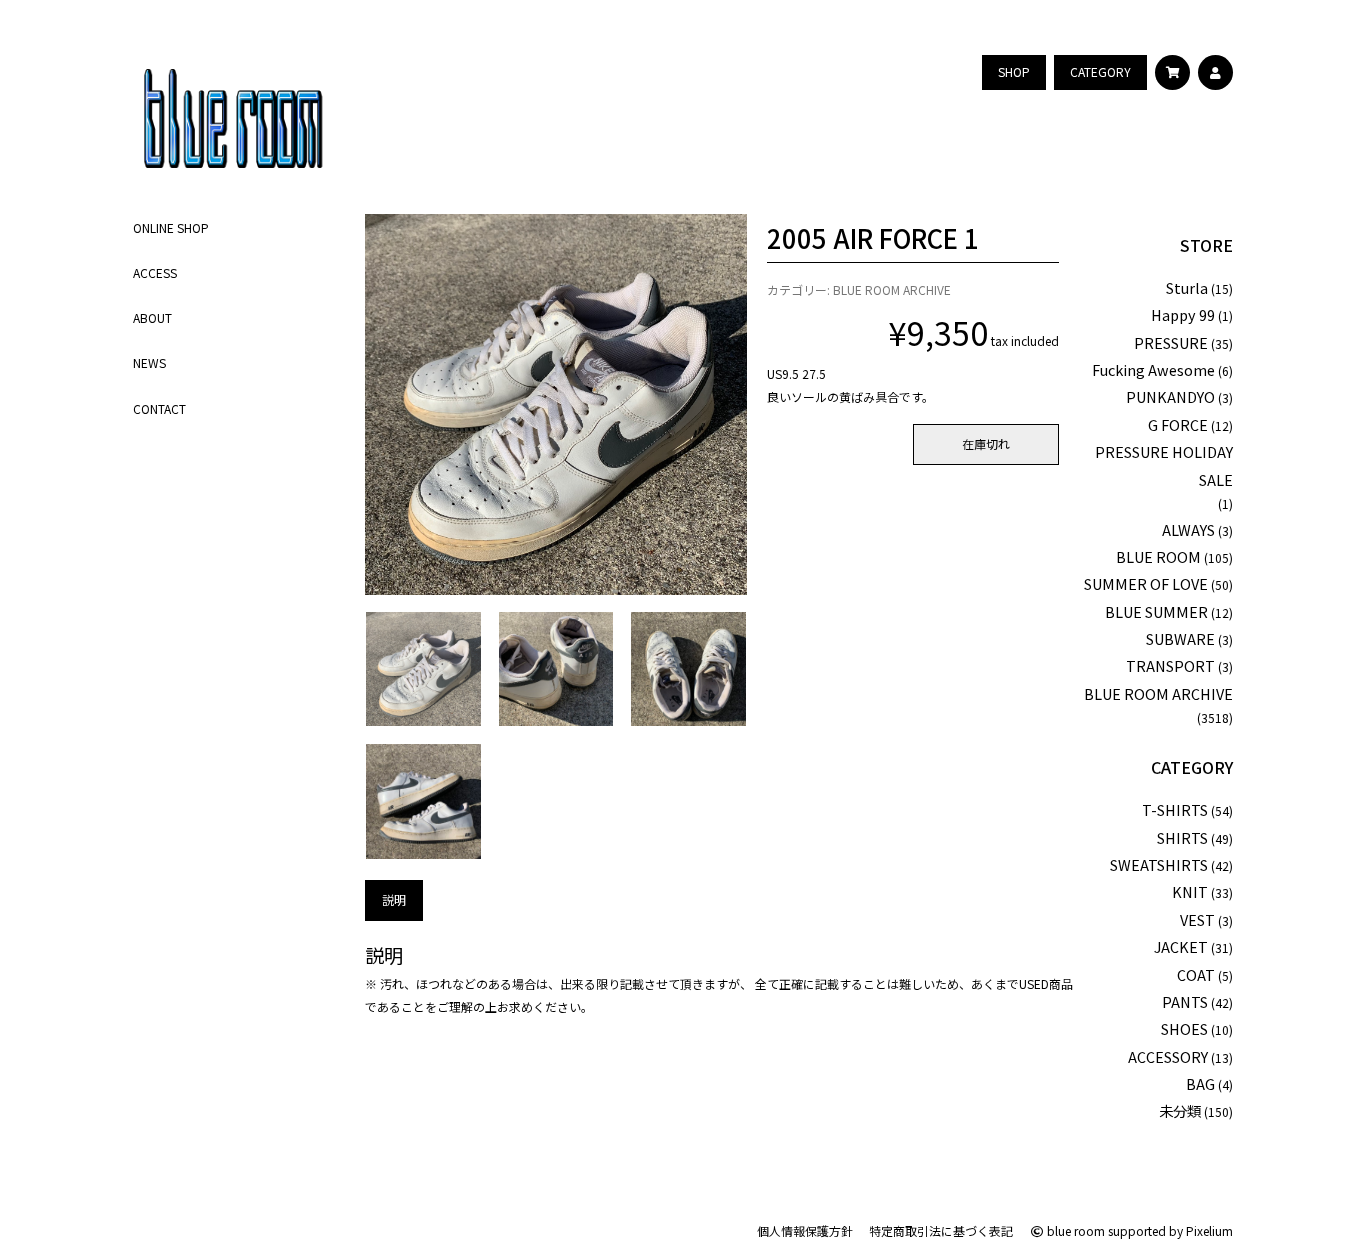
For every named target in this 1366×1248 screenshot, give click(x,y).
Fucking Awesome (1153, 369)
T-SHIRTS (1175, 809)
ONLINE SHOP (171, 227)
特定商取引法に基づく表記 (941, 1230)
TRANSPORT (1170, 665)
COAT (1196, 974)
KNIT (1190, 891)
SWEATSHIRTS (1159, 864)
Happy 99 (1183, 314)
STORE (1206, 245)
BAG (1200, 1083)
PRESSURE (1171, 342)
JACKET (1181, 946)
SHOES (1184, 1028)
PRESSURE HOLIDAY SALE (1164, 465)
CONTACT (159, 408)
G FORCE (1178, 424)
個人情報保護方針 (805, 1230)
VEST (1197, 919)
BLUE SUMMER (1156, 611)
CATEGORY (1192, 767)
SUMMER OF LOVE (1146, 583)
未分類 (1180, 1110)
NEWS (149, 362)
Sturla (1187, 287)
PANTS (1185, 1001)
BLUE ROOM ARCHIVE (892, 289)
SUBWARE (1180, 638)
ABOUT (152, 317)
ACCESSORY (1168, 1056)
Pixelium (1209, 1230)
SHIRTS (1182, 837)
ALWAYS (1188, 529)
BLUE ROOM (1158, 556)
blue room (1074, 1230)
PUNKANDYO (1170, 396)
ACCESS (155, 272)
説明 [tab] (394, 899)
